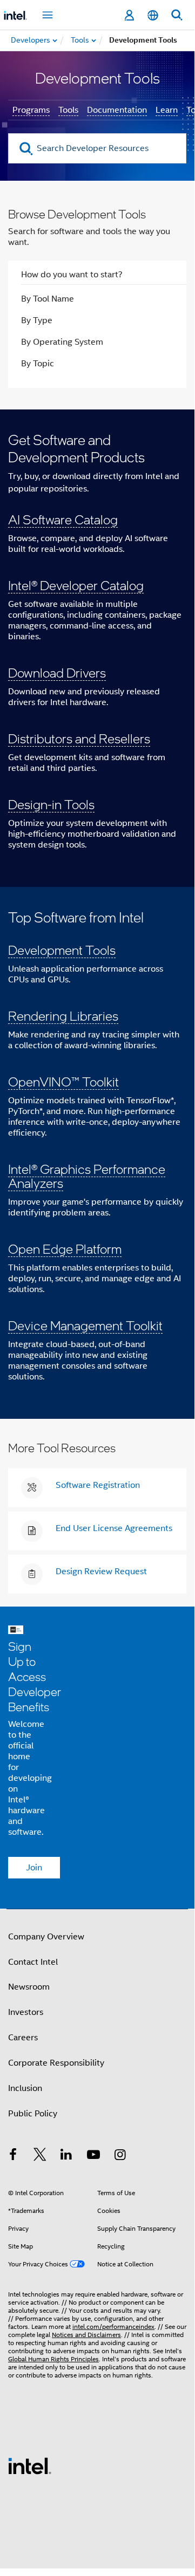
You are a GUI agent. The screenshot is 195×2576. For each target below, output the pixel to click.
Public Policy (33, 2114)
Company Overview (46, 1937)
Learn (167, 110)
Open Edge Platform (65, 1249)
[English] (153, 15)
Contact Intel (33, 1962)
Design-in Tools (51, 804)
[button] (97, 648)
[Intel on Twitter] (40, 2156)
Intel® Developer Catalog (76, 585)
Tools (68, 110)
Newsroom (29, 1987)
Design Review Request (101, 1571)
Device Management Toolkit (85, 1325)
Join (34, 1868)
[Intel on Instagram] (120, 2156)
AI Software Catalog (63, 519)
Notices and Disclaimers (86, 2335)
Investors (26, 2012)
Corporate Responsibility (56, 2063)
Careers (23, 2038)
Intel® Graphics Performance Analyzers (87, 1176)
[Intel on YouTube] (93, 2156)
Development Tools (62, 950)
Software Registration (98, 1485)
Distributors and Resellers (79, 738)
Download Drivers (57, 672)
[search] (26, 149)
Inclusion (25, 2088)
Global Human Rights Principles (53, 2359)
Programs (31, 110)
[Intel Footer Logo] (30, 2465)
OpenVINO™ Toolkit (63, 1081)
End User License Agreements (114, 1528)
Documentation (117, 110)
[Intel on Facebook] (13, 2156)
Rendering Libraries (63, 1016)
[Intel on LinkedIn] (66, 2156)
